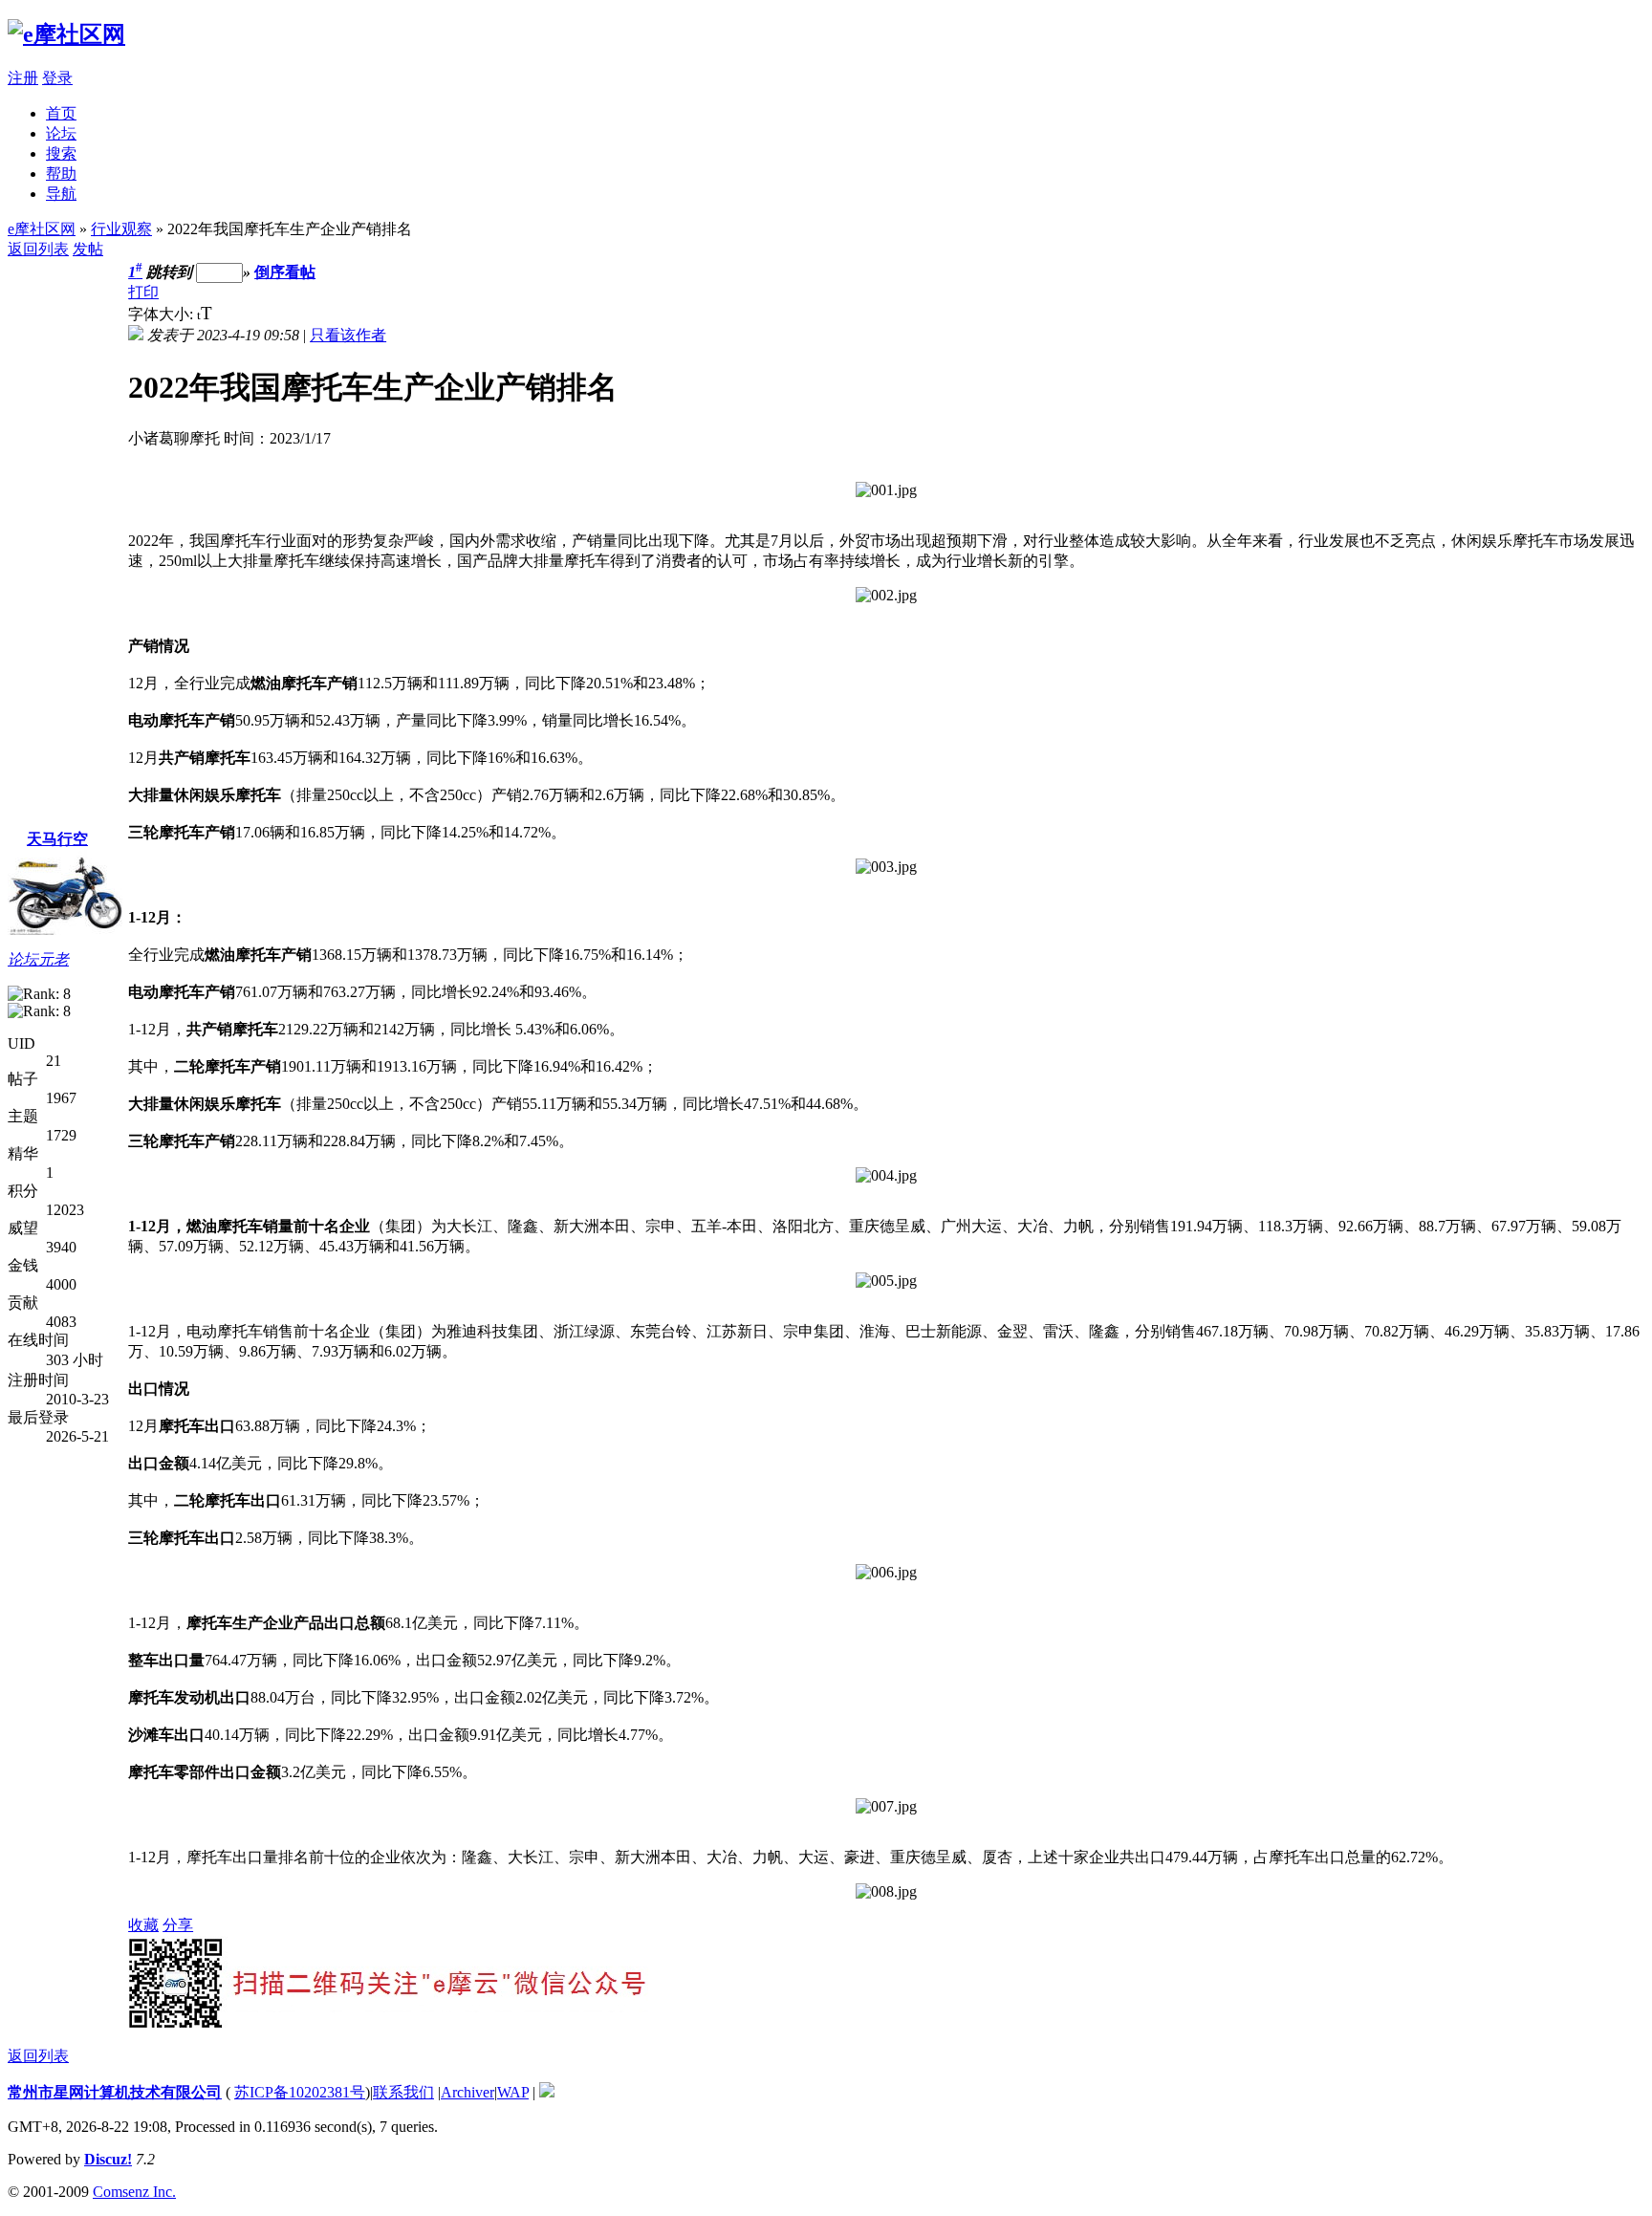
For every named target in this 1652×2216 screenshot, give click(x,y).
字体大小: (163, 314)
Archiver (467, 2092)
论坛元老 (38, 959)
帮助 (61, 174)
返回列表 (38, 249)
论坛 (61, 133)
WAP (513, 2092)
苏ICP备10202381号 (300, 2092)
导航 (61, 194)
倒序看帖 (285, 272)
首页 (61, 113)
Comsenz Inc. (134, 2192)
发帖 (88, 249)
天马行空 (57, 839)
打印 (143, 292)
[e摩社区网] (66, 34)
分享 (178, 1925)
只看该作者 (348, 335)
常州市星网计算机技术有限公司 (115, 2092)
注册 (23, 78)
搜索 (61, 153)
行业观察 (121, 229)
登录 (57, 78)
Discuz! (108, 2159)
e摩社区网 (42, 229)
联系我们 (403, 2092)
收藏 (143, 1925)
